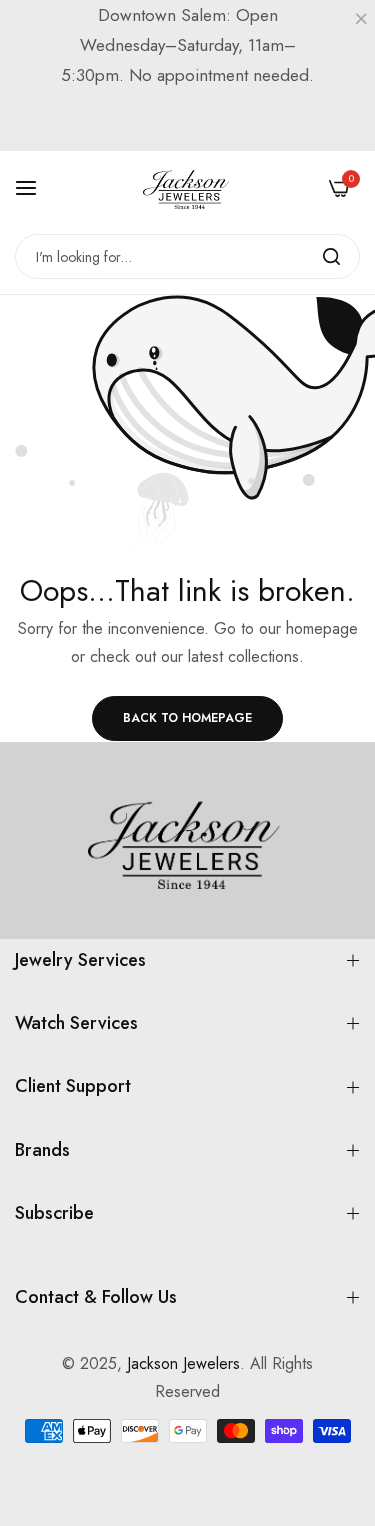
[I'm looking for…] (331, 256)
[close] (361, 21)
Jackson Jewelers (183, 1363)
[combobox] (187, 256)
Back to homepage (187, 718)
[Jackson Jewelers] (188, 188)
